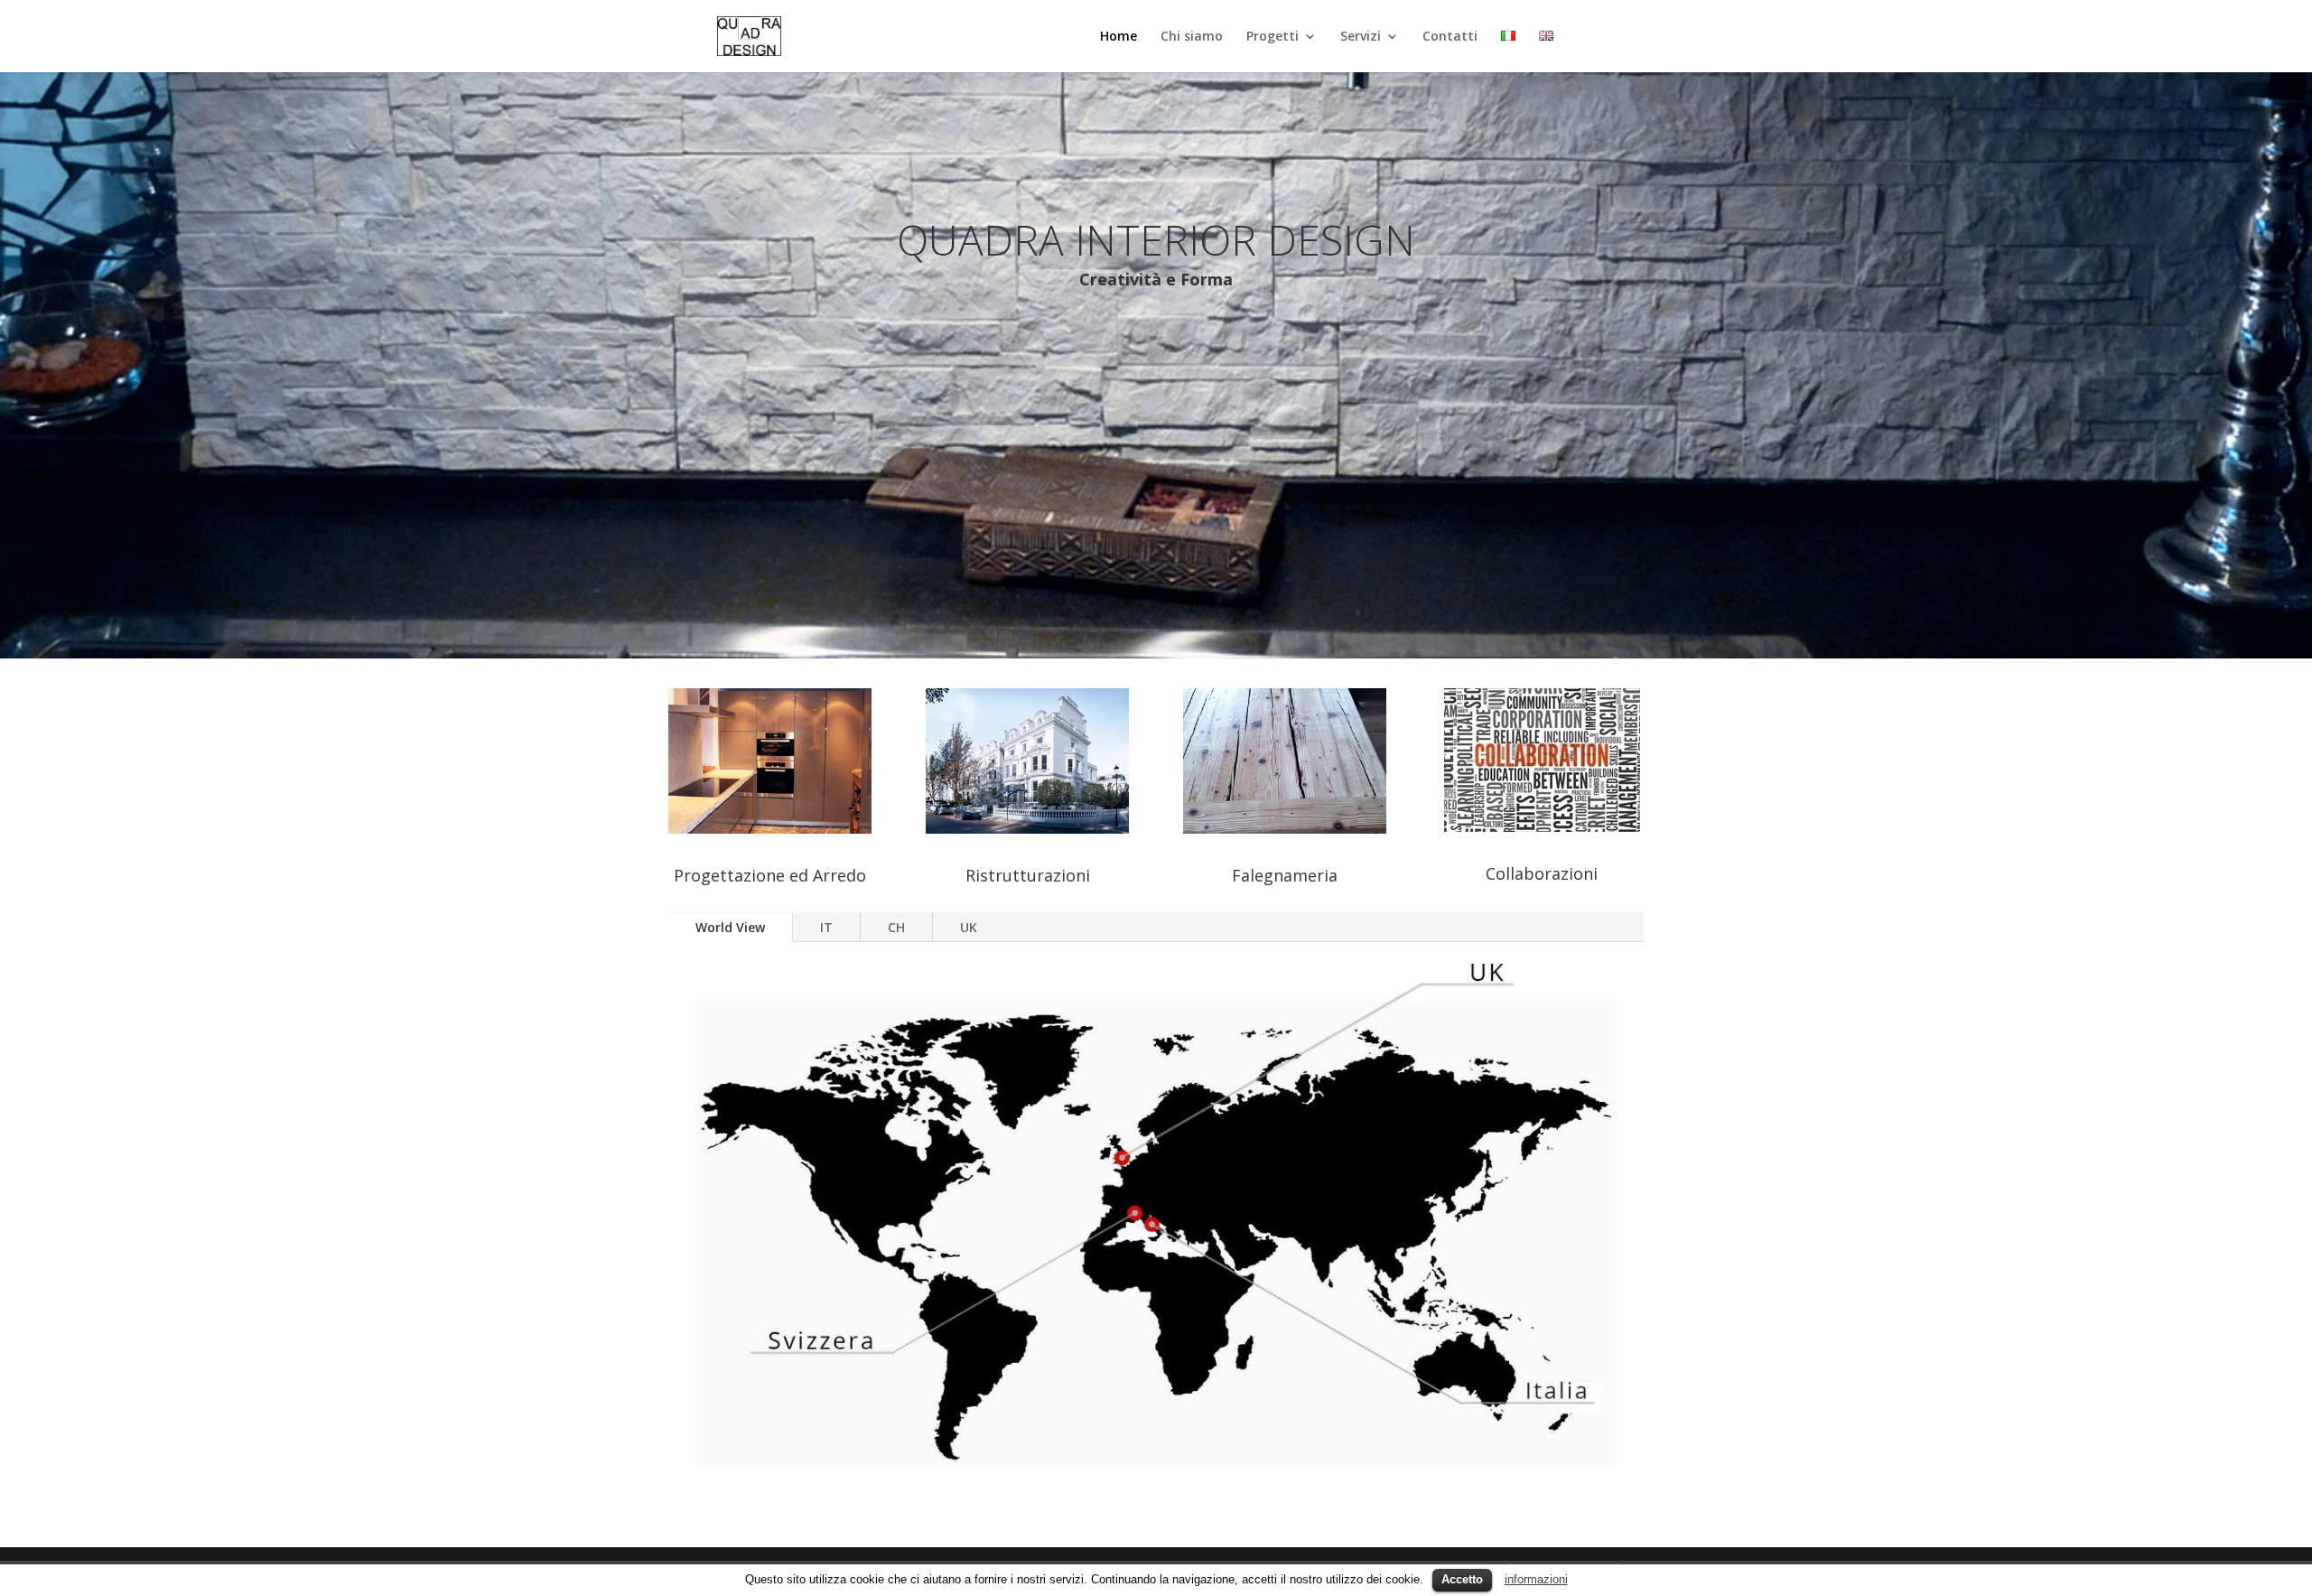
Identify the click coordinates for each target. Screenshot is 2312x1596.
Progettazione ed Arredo (770, 875)
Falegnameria (1285, 875)
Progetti (1273, 37)
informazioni (1536, 1579)
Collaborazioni (1542, 873)
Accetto (1462, 1579)
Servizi (1361, 37)
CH (896, 927)
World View (730, 927)
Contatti (1450, 37)
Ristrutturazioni (1028, 875)
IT (826, 927)
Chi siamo (1192, 37)
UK (969, 927)
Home (1119, 37)
